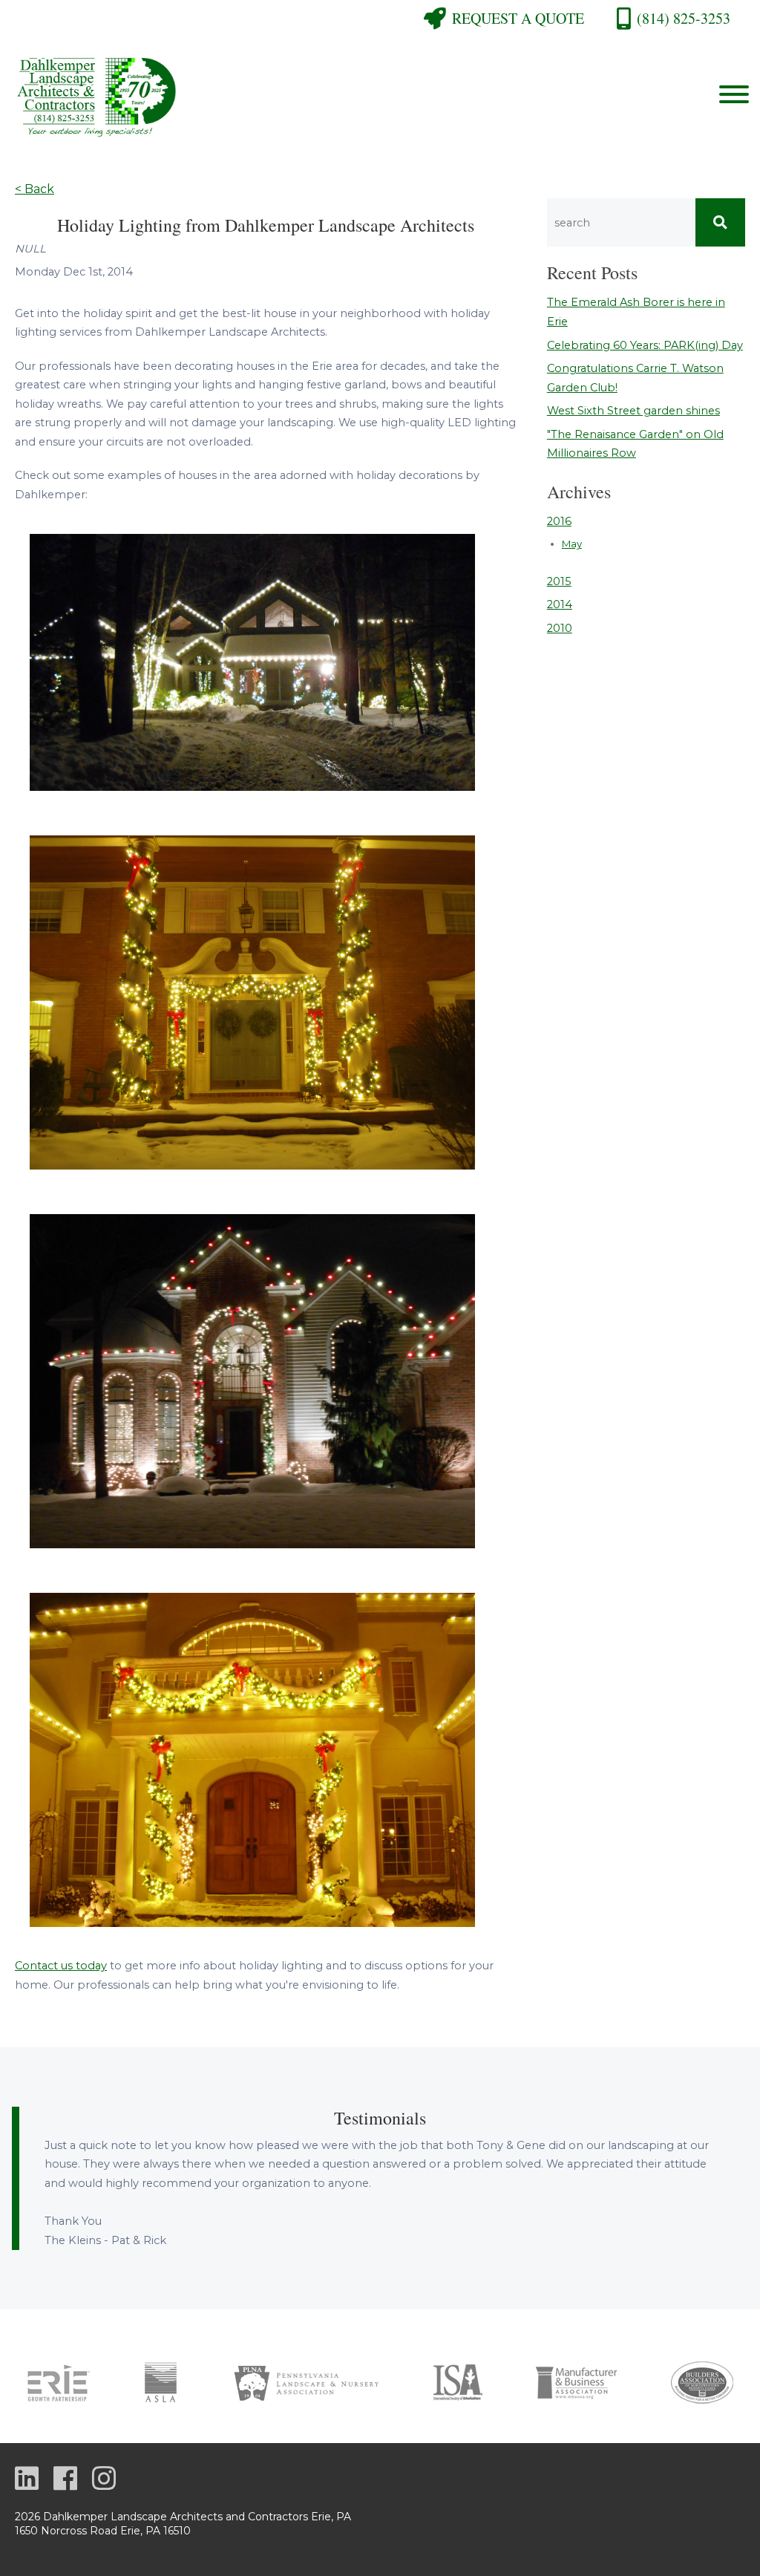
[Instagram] (104, 2480)
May (572, 544)
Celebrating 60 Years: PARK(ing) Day (645, 345)
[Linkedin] (27, 2480)
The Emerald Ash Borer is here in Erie (636, 312)
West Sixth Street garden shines (633, 411)
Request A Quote (518, 18)
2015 (559, 581)
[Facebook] (65, 2480)
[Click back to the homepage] (278, 95)
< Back (35, 189)
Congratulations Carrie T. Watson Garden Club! (635, 378)
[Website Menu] (734, 95)
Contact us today (61, 1966)
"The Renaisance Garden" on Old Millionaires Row (635, 444)
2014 (560, 604)
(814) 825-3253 (684, 18)
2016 (559, 521)
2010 (560, 628)
